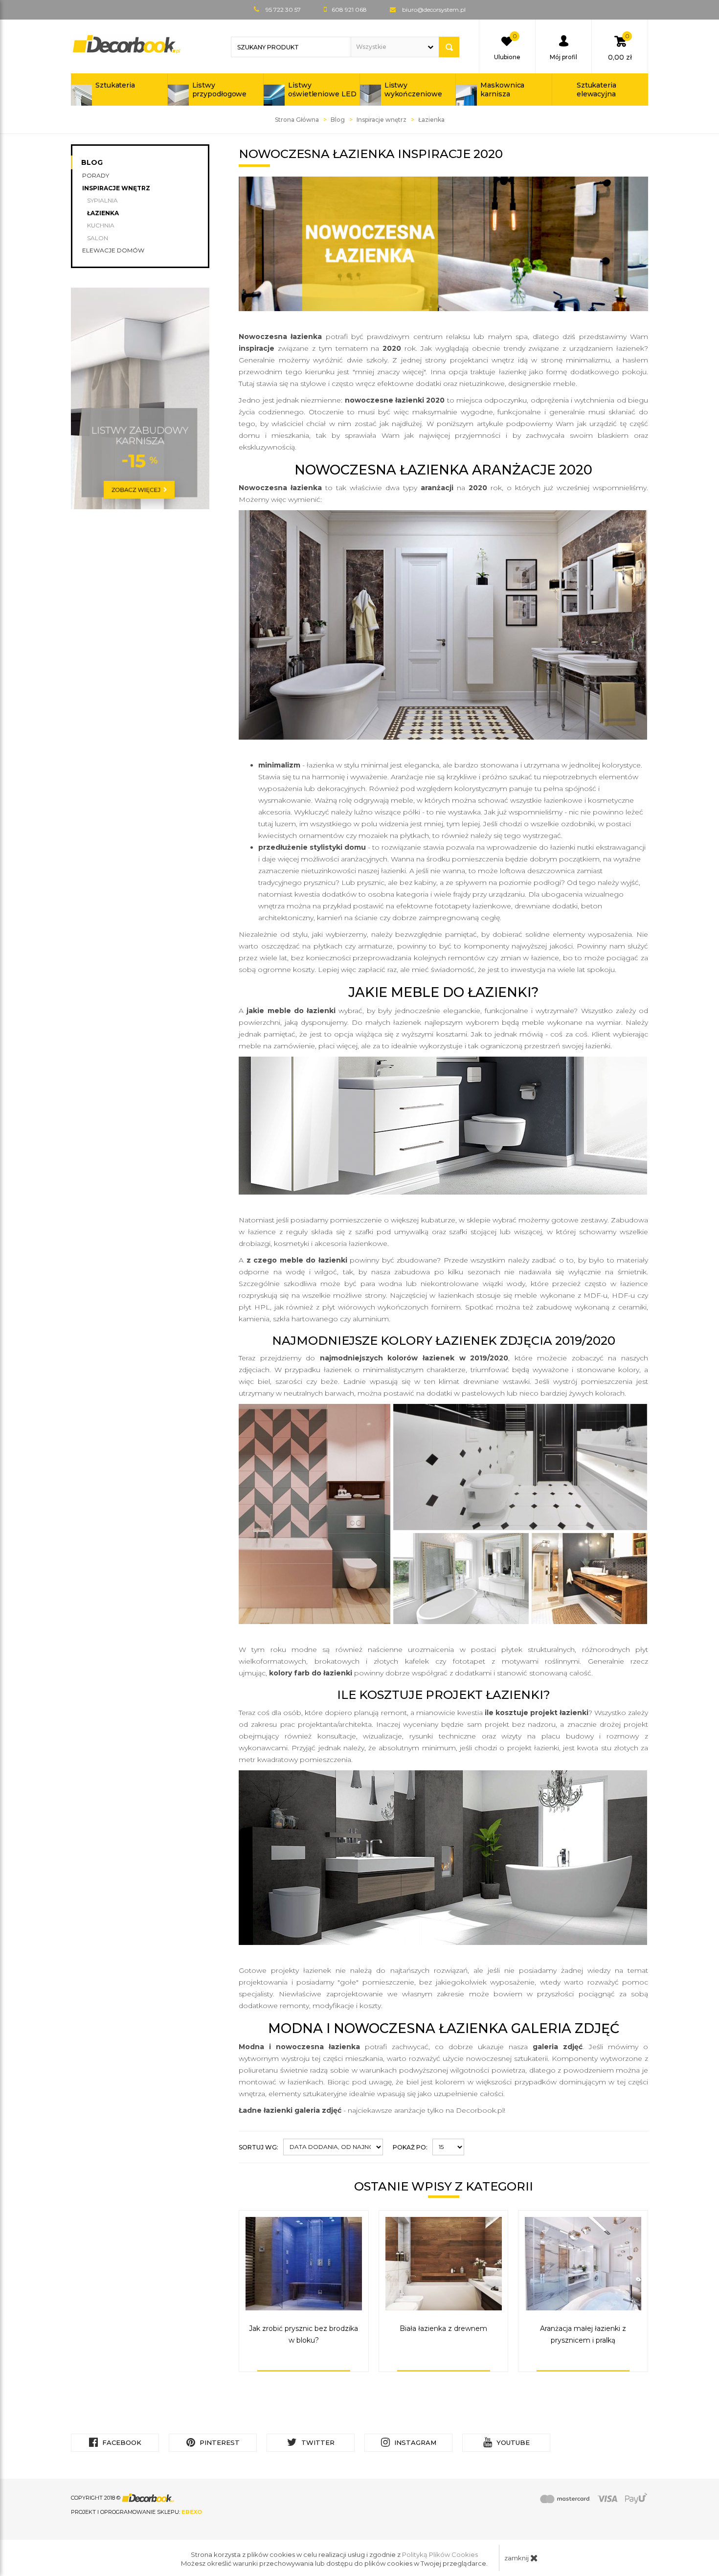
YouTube (512, 2442)
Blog (338, 120)
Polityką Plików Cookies (440, 2554)
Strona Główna (297, 120)
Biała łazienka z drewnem (443, 2328)
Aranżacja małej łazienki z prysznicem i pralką (583, 2334)
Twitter (317, 2442)
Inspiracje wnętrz (382, 120)
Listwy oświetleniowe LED (322, 90)
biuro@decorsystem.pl (434, 10)
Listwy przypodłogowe (220, 90)
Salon (98, 238)
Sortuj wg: (258, 2147)
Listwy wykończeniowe (413, 90)
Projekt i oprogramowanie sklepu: (136, 2512)
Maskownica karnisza (502, 90)
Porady (96, 175)
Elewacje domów (113, 250)
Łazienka (103, 213)
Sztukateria (115, 85)
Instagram (414, 2442)
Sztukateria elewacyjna (596, 90)
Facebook (121, 2442)
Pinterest (219, 2442)
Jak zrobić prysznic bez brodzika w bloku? (303, 2334)
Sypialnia (102, 200)
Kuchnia (101, 225)
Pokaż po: (410, 2147)
